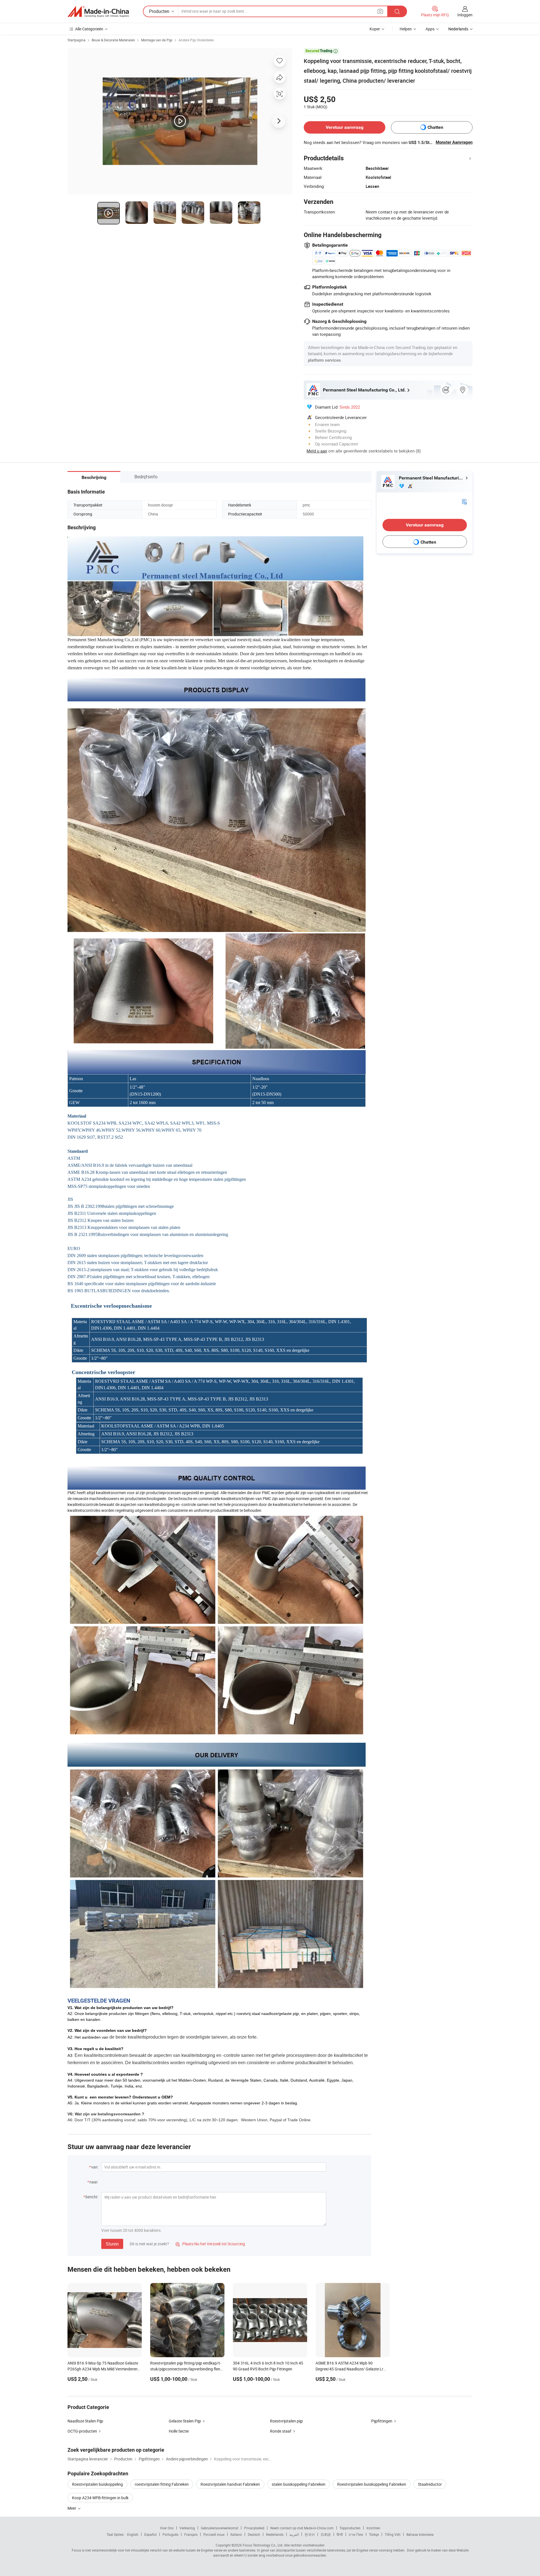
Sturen (112, 2244)
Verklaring (187, 2528)
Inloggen (465, 15)
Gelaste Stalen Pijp (185, 2421)
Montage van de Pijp (157, 40)
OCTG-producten (82, 2431)
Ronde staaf (281, 2431)
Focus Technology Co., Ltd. (263, 2545)
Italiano (236, 2534)
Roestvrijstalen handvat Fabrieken (230, 2484)
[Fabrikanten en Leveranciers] (98, 12)
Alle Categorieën (89, 29)
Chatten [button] (435, 127)
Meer (72, 2508)
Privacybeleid (254, 2528)
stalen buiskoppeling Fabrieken (299, 2484)
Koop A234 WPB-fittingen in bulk (100, 2498)
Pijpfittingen (382, 2421)
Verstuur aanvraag (345, 127)
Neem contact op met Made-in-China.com (302, 2528)
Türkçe (374, 2534)
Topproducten (350, 2528)
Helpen (406, 29)
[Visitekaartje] (464, 501)
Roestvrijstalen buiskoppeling (97, 2484)
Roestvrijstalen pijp (286, 2421)
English (133, 2534)
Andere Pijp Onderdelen (196, 40)
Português (170, 2534)
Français (191, 2534)
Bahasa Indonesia (420, 2534)
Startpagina (76, 40)
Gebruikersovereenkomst (220, 2528)
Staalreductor (430, 2484)
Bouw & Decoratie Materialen (113, 40)
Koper (375, 29)
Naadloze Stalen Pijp (85, 2421)
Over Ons (167, 2528)
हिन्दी (340, 2534)
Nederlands (275, 2534)
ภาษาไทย (356, 2534)
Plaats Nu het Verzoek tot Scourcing (210, 2244)
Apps (430, 29)
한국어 (310, 2534)
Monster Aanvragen (454, 142)
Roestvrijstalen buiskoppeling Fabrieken (372, 2484)
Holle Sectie (179, 2431)
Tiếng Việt (393, 2534)
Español (150, 2534)
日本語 (326, 2534)
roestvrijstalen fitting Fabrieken (162, 2484)
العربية (294, 2534)
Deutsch (254, 2534)
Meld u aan (317, 451)
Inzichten (373, 2528)
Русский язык (214, 2534)
